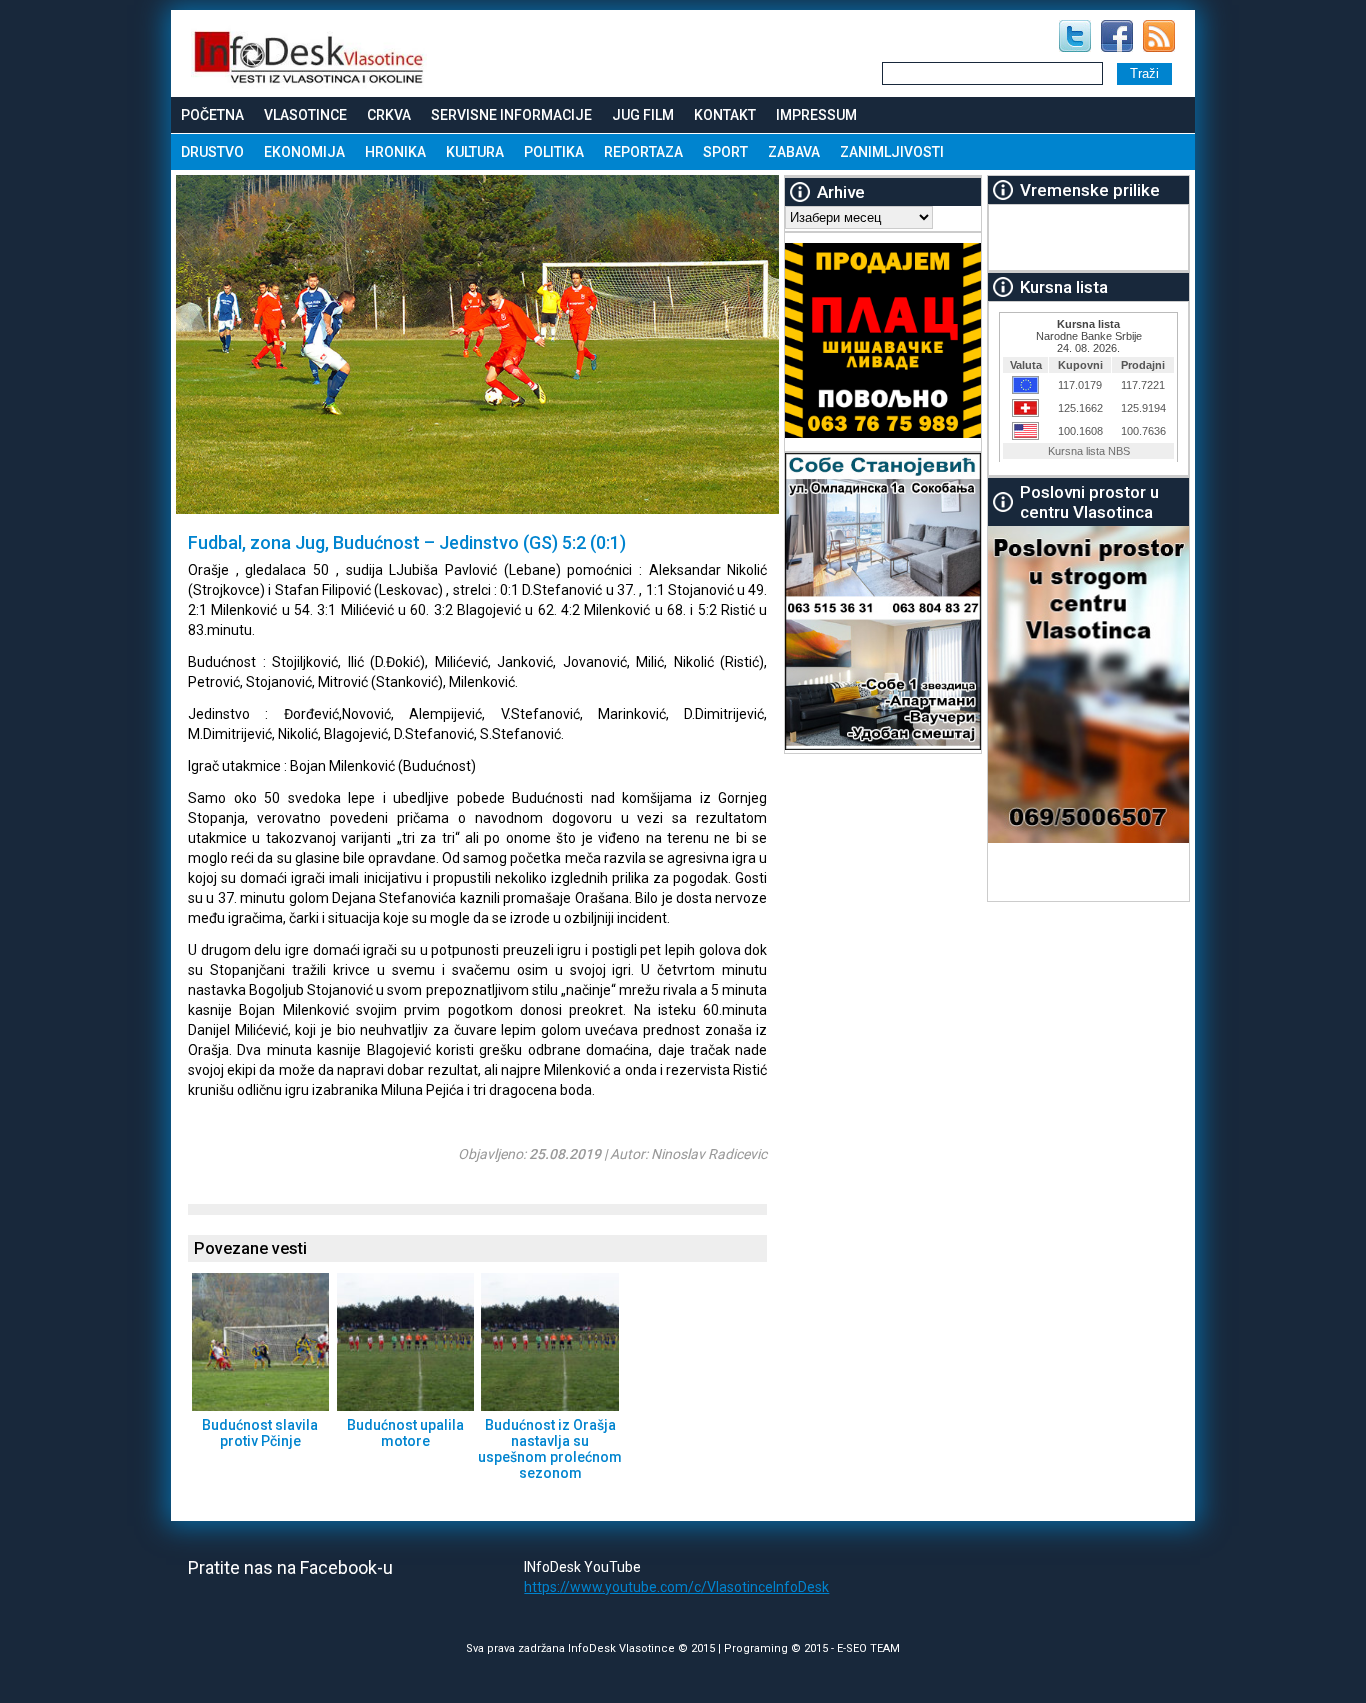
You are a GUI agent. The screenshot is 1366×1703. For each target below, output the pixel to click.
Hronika (395, 152)
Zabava (794, 152)
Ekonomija (304, 152)
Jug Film (643, 115)
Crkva (389, 115)
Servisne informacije (511, 115)
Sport (725, 152)
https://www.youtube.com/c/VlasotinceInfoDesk (676, 1587)
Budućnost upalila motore (405, 1433)
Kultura (475, 152)
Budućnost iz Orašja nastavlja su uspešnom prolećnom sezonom (550, 1449)
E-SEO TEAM (868, 1648)
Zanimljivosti (892, 152)
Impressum (816, 115)
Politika (554, 152)
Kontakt (725, 115)
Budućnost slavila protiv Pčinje (260, 1433)
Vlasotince (305, 115)
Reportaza (643, 152)
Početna (212, 115)
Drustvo (212, 152)
